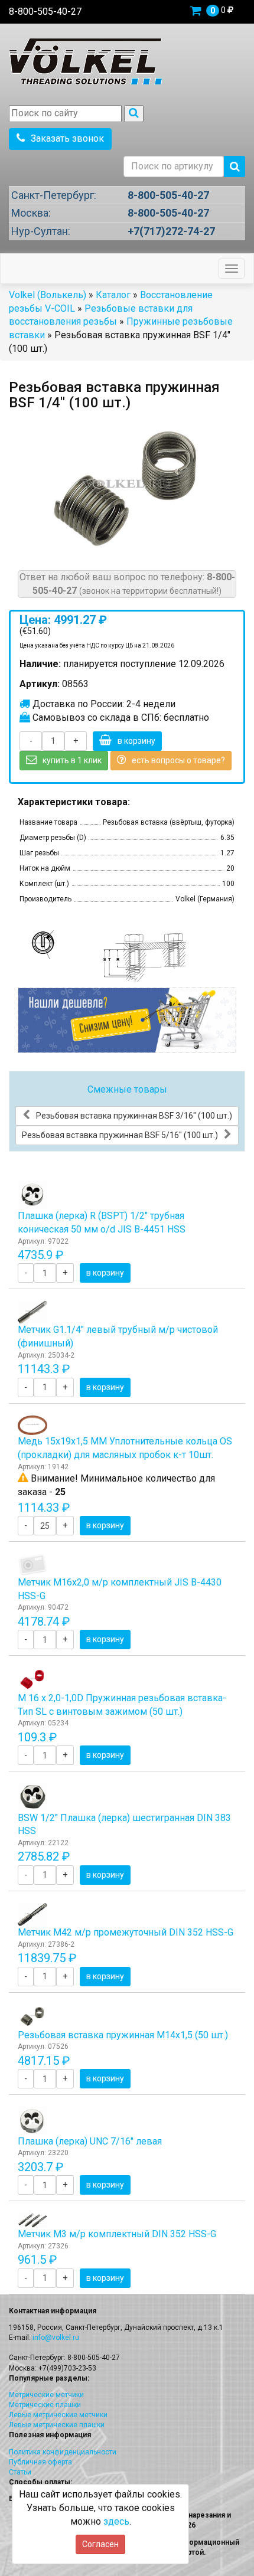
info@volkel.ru (56, 2338)
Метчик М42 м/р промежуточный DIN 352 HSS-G (126, 1932)
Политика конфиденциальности (63, 2452)
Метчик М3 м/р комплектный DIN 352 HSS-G (117, 2234)
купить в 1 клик (72, 760)
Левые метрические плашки (57, 2425)
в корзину (136, 741)
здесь (116, 2521)
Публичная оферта (40, 2462)
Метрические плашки (45, 2405)
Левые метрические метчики (58, 2415)
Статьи (20, 2472)
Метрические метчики (46, 2395)
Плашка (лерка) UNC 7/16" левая (90, 2141)
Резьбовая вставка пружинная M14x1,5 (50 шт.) (123, 2035)
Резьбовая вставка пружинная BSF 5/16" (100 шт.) (120, 1135)
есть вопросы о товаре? (178, 760)
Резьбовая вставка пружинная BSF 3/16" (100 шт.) (134, 1116)
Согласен (100, 2544)
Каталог (113, 295)
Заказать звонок (67, 138)
